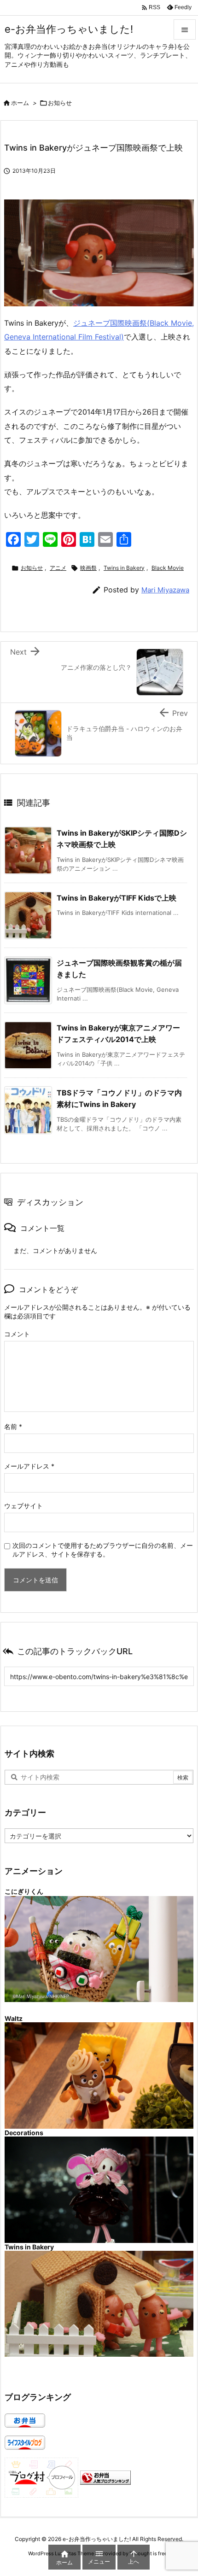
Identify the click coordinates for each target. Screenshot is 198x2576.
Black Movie (168, 568)
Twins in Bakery (124, 568)
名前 (13, 1426)
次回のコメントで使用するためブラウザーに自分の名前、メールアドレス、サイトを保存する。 (103, 1550)
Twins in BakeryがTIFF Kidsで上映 (116, 898)
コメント (17, 1334)
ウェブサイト (23, 1506)
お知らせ (60, 103)
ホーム (20, 103)
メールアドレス (29, 1466)
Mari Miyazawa (165, 590)
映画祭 (88, 568)
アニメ (58, 568)
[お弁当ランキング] (105, 2477)
